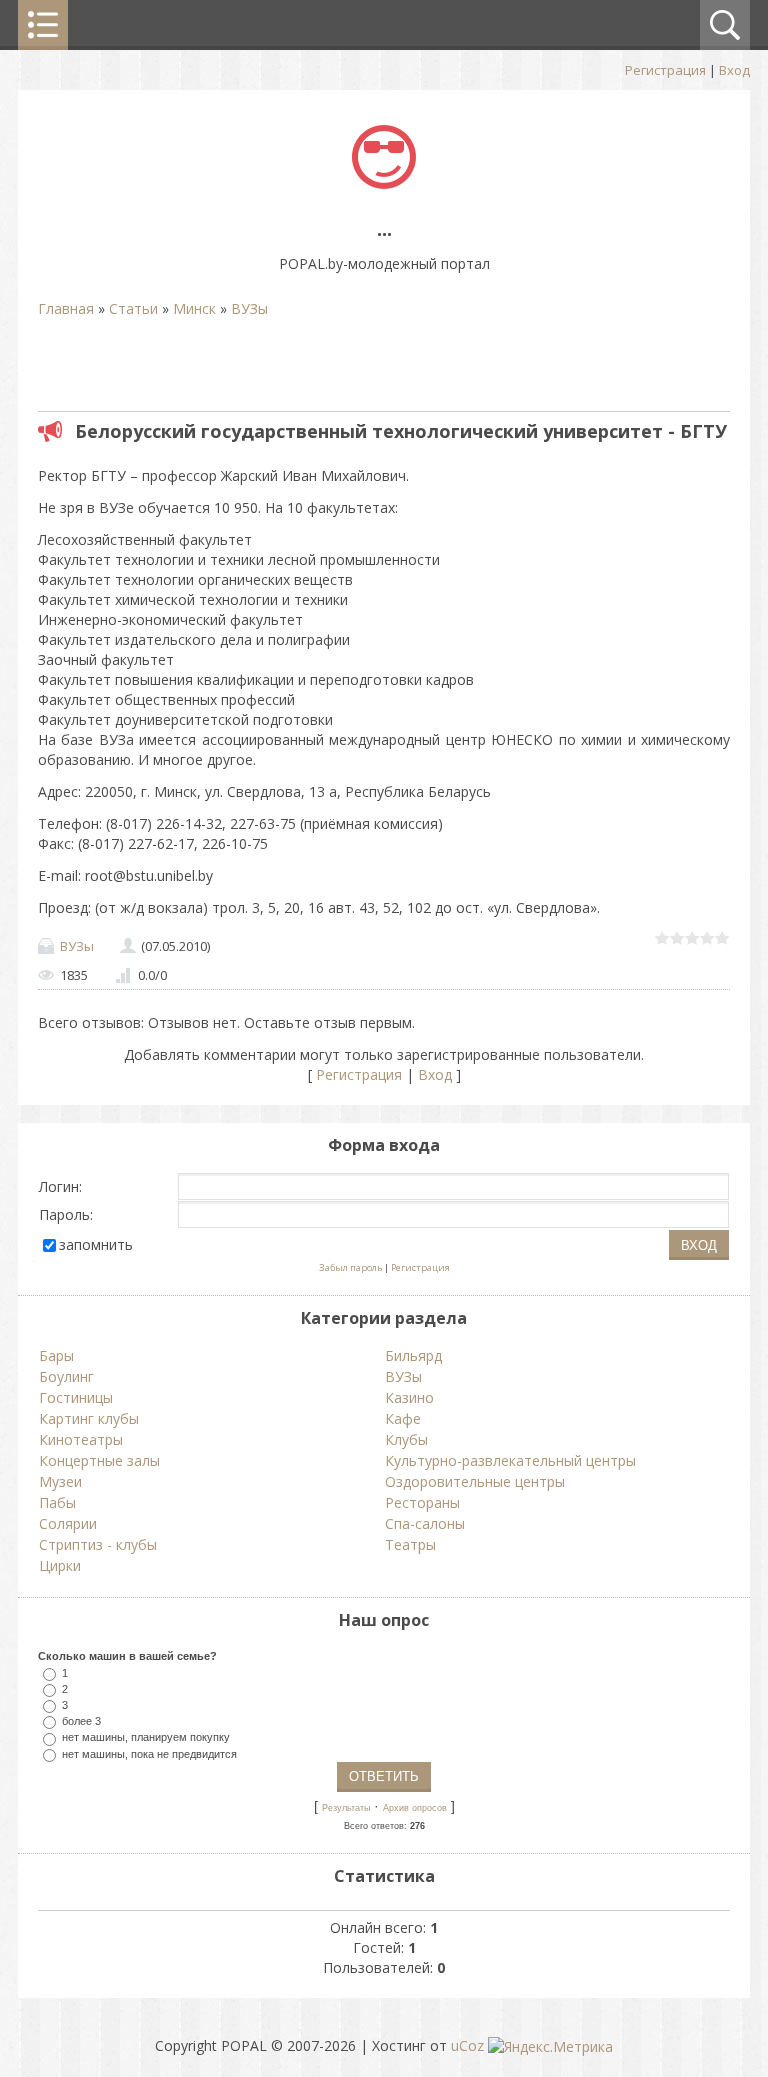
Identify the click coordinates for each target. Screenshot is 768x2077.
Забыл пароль (350, 1267)
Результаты (346, 1808)
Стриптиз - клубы (98, 1544)
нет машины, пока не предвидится (149, 1753)
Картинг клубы (89, 1418)
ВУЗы (249, 308)
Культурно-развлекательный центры (510, 1460)
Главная (66, 308)
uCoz (467, 2045)
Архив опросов (415, 1808)
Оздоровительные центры (475, 1481)
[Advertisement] (272, 369)
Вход (734, 70)
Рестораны (422, 1502)
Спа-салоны (425, 1523)
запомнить (96, 1244)
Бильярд (413, 1355)
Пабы (57, 1502)
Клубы (406, 1439)
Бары (56, 1355)
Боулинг (66, 1376)
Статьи (133, 308)
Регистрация (665, 70)
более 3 (81, 1721)
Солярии (68, 1523)
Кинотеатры (81, 1439)
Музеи (60, 1481)
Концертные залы (99, 1460)
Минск (194, 308)
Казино (409, 1397)
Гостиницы (76, 1397)
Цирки (60, 1565)
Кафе (403, 1418)
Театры (410, 1544)
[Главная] (384, 183)
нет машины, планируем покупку (146, 1737)
